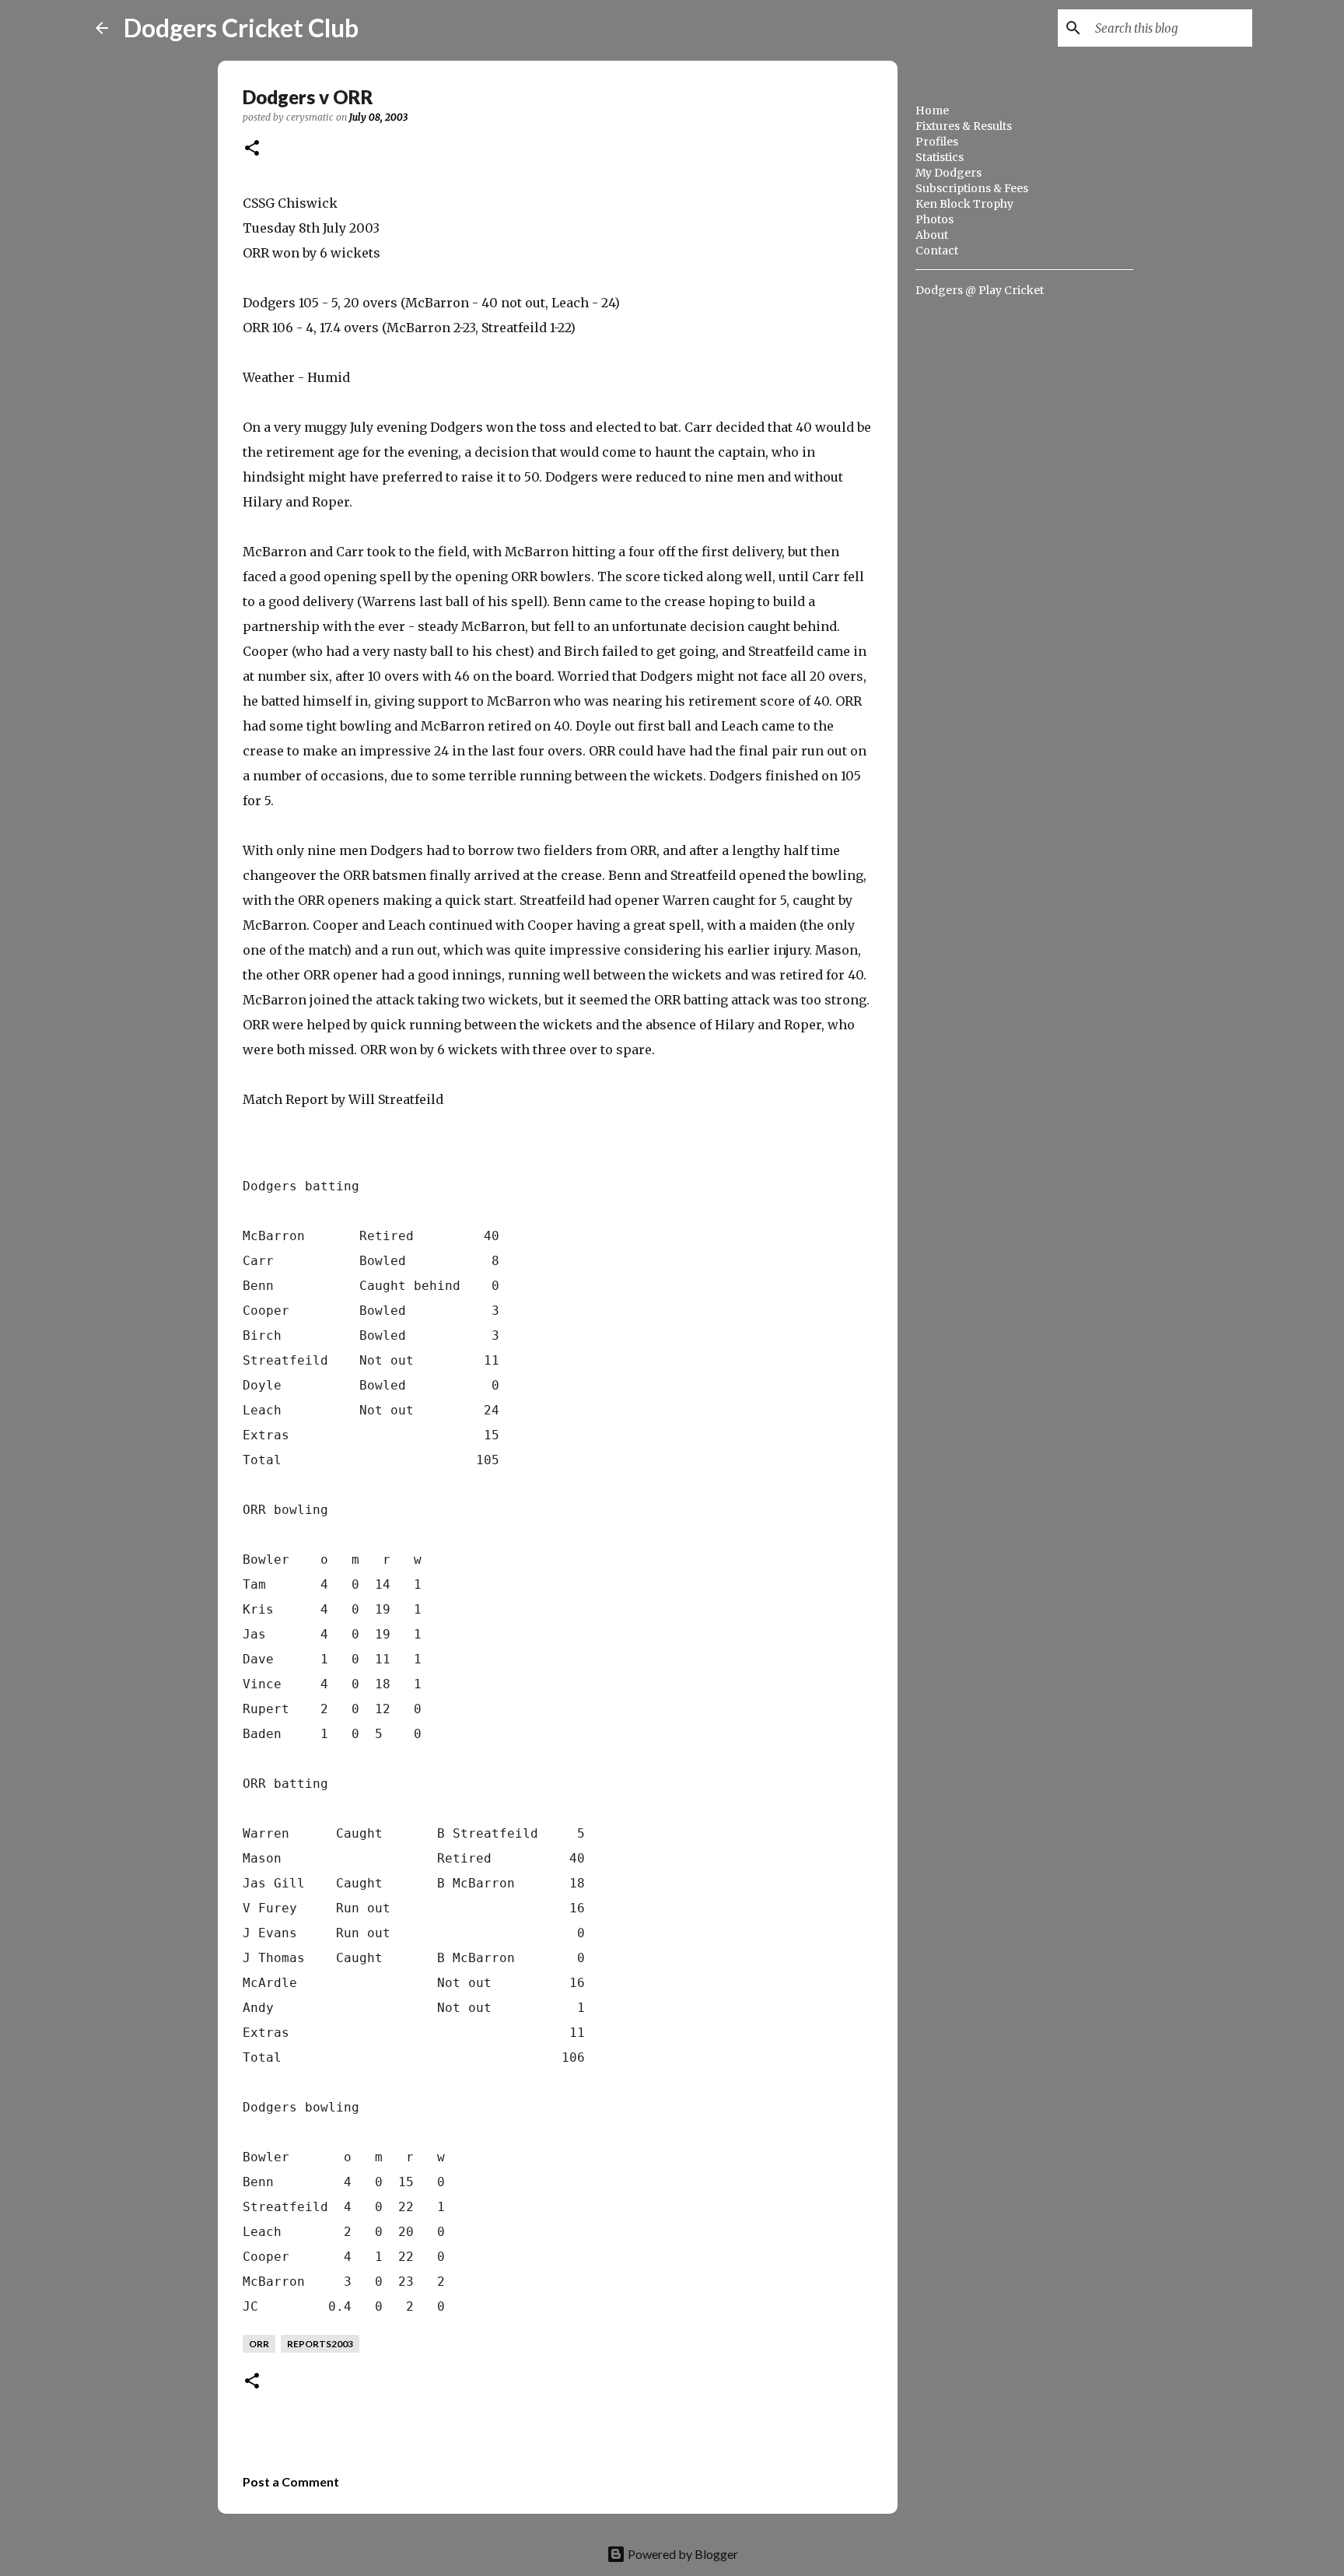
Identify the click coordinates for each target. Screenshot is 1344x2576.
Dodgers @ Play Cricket (980, 290)
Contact (937, 251)
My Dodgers (948, 173)
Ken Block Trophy (964, 204)
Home (932, 110)
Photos (934, 219)
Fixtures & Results (964, 126)
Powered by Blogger (682, 2554)
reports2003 (320, 2344)
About (932, 235)
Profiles (937, 142)
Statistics (940, 157)
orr (259, 2344)
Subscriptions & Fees (972, 188)
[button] (252, 149)
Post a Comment (291, 2481)
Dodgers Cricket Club (241, 28)
